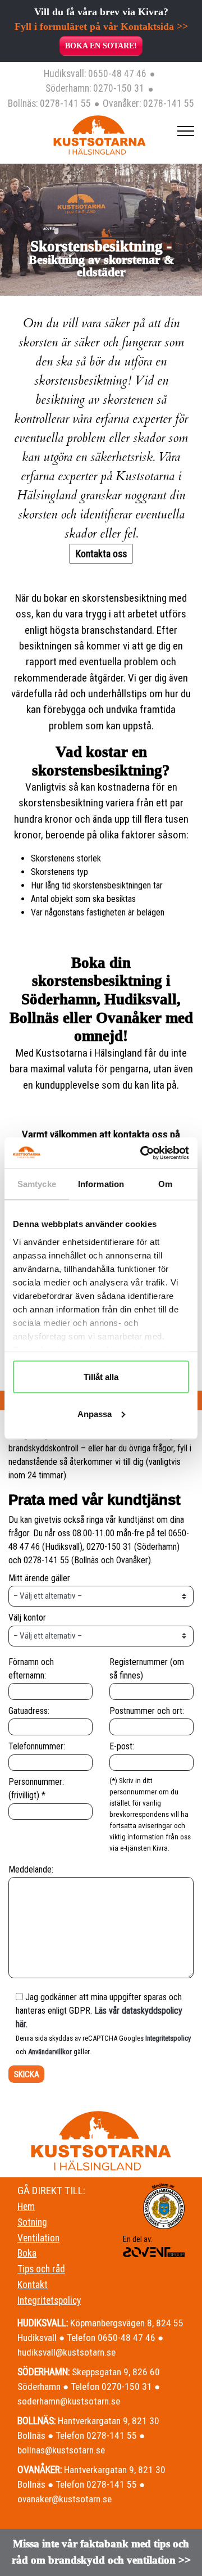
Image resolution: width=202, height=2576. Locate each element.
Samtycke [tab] (37, 1184)
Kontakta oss (101, 554)
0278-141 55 (65, 103)
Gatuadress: (29, 1711)
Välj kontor (27, 1618)
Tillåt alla (101, 1377)
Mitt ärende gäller (39, 1578)
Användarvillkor (50, 2052)
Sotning (32, 2222)
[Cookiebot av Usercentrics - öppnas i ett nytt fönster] (143, 1153)
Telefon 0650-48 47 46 (111, 2338)
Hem (26, 2207)
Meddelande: (31, 1869)
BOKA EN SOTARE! (101, 46)
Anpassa (95, 1413)
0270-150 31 (119, 88)
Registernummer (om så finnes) (147, 1669)
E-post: (122, 1746)
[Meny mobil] (186, 131)
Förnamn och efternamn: (31, 1669)
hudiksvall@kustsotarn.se (66, 2352)
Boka (27, 2253)
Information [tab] (101, 1184)
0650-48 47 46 (117, 74)
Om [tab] (165, 1184)
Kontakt (33, 2285)
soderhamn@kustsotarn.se (69, 2401)
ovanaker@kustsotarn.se (65, 2499)
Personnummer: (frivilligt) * (36, 1788)
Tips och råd (41, 2269)
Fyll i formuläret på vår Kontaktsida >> (101, 26)
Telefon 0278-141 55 (96, 2435)
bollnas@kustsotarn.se (61, 2450)
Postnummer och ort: (147, 1711)
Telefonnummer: (37, 1746)
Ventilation (38, 2238)
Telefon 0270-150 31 (111, 2386)
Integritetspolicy (168, 2038)
